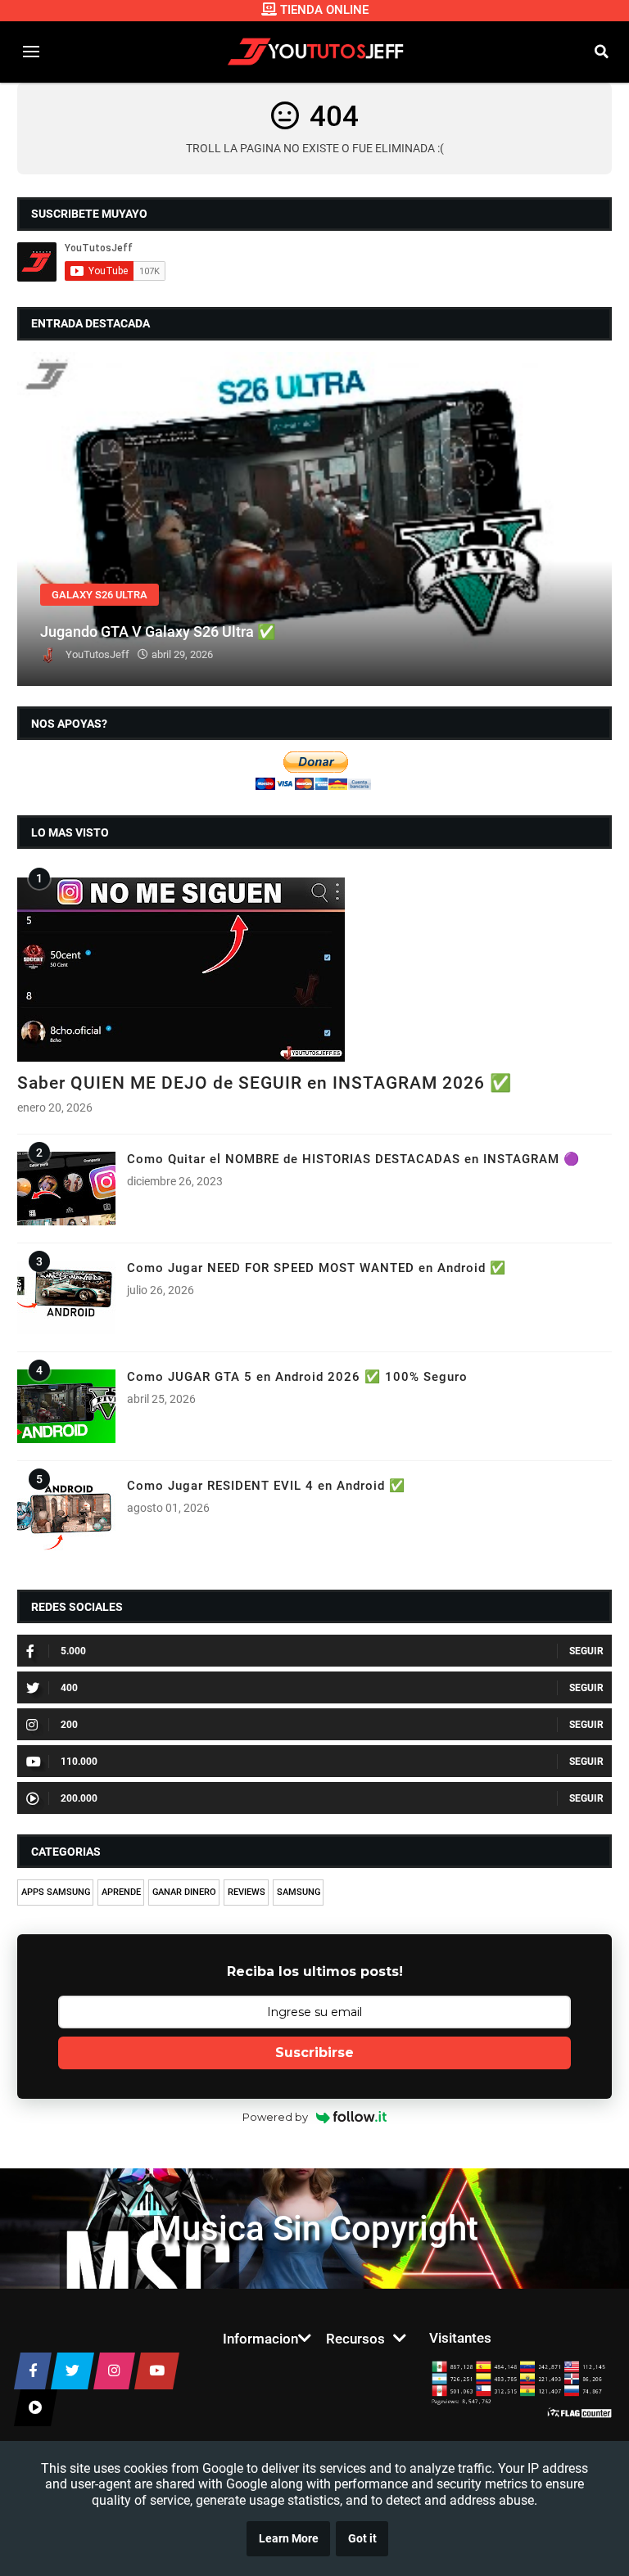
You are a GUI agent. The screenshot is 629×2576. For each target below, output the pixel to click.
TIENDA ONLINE (324, 10)
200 (69, 1725)
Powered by (275, 2117)
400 (69, 1688)
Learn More (289, 2539)
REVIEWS (247, 1892)
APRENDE (121, 1892)
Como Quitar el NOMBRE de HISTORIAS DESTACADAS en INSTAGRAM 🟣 (353, 1159)
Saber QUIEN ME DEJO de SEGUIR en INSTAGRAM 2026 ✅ (265, 1083)
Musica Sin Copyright (315, 2229)
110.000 (79, 1762)
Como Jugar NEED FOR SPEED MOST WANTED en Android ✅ (317, 1268)
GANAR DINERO (184, 1892)
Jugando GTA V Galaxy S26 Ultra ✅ (158, 632)
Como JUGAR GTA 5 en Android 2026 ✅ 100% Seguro (297, 1377)
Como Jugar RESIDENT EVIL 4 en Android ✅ (266, 1486)
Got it (362, 2539)
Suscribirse (314, 2053)
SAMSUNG (299, 1892)
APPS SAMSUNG (56, 1892)
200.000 (79, 1798)
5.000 (73, 1651)
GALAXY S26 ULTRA (100, 595)
